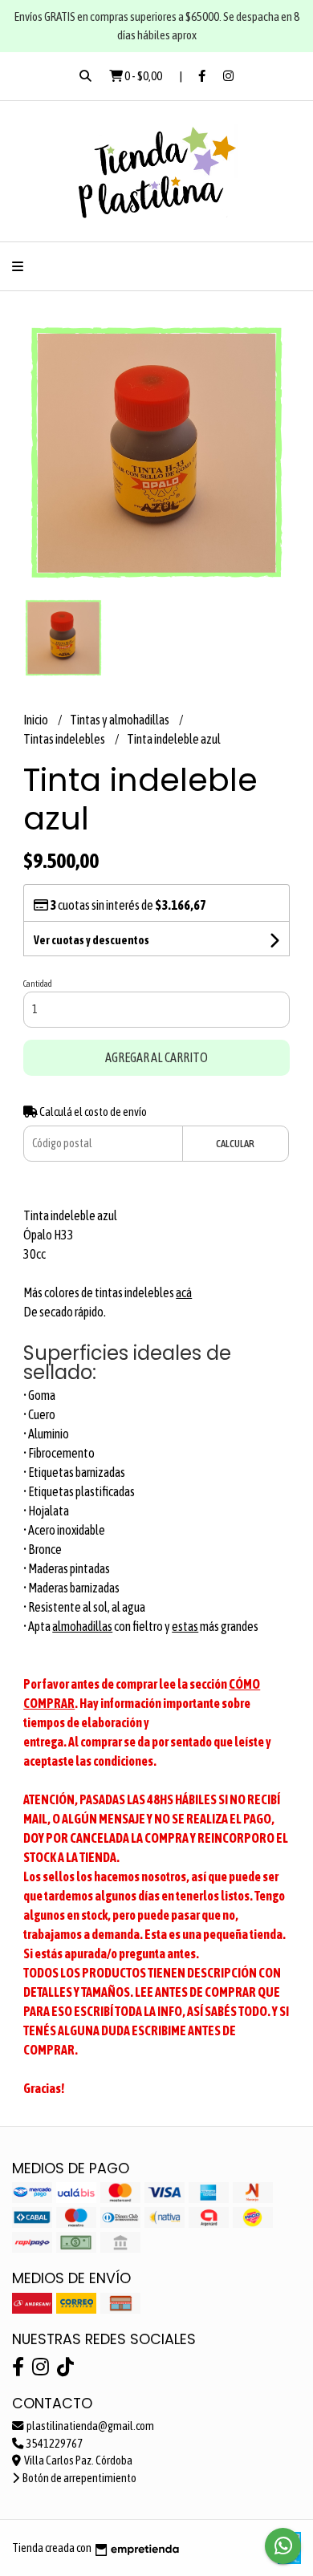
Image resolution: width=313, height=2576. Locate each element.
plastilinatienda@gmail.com (89, 2426)
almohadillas (82, 1626)
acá (184, 1292)
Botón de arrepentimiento (79, 2478)
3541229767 (54, 2444)
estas (185, 1626)
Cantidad (38, 984)
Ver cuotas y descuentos (91, 940)
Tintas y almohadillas (120, 720)
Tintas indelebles (65, 739)
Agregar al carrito (156, 1057)
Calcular (235, 1144)
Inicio (37, 720)
